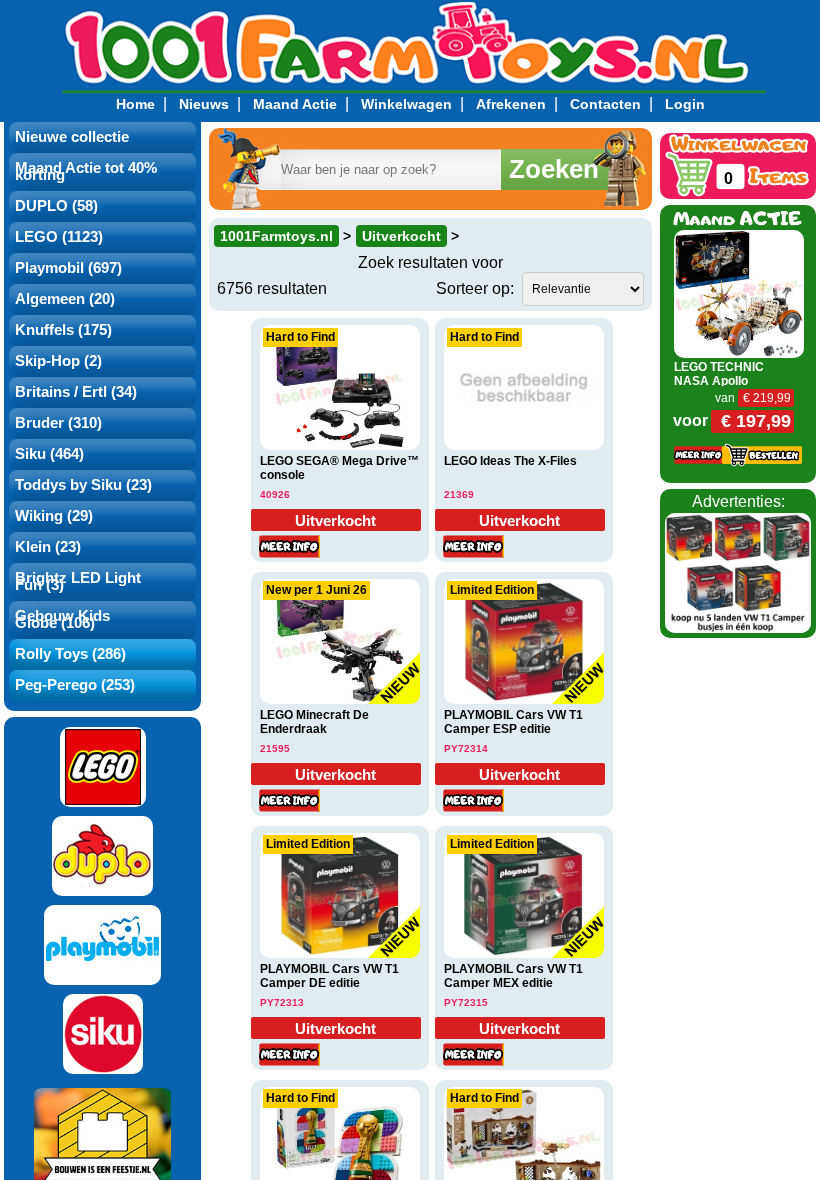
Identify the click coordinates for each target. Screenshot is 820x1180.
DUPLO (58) (56, 206)
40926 (275, 494)
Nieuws (204, 104)
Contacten (605, 104)
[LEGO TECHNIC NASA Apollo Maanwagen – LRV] (739, 292)
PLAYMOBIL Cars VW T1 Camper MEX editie (513, 976)
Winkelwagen (406, 104)
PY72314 (466, 748)
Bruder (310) (58, 423)
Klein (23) (48, 547)
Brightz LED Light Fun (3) (78, 581)
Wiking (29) (54, 516)
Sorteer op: (475, 288)
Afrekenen (511, 104)
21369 (459, 494)
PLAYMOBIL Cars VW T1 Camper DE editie (329, 976)
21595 (275, 748)
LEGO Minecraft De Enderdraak (314, 722)
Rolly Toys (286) (70, 654)
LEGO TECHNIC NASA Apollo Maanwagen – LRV (726, 381)
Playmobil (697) (68, 268)
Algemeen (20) (65, 299)
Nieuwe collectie (72, 137)
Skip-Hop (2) (58, 361)
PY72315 (466, 1002)
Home (135, 104)
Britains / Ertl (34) (76, 392)
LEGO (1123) (59, 237)
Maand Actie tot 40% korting (86, 171)
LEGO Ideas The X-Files (510, 461)
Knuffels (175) (63, 330)
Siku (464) (49, 454)
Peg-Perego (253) (75, 685)
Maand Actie (295, 104)
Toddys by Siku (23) (83, 485)
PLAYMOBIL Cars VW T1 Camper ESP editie (513, 722)
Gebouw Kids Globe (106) (62, 619)
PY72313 (282, 1002)
